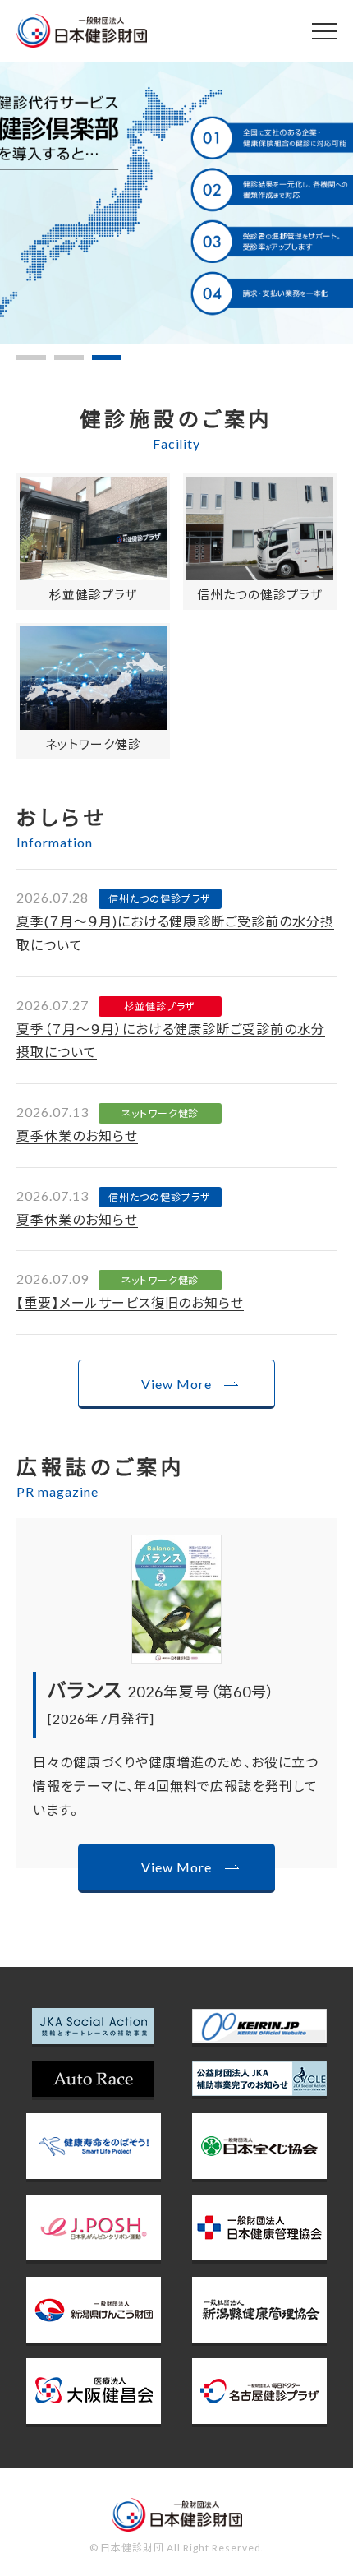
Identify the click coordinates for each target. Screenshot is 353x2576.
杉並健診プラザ (94, 594)
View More (176, 1384)
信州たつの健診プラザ (260, 594)
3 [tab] (107, 358)
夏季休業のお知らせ (77, 1136)
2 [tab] (69, 358)
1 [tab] (31, 358)
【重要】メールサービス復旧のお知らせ (130, 1302)
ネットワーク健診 (93, 744)
